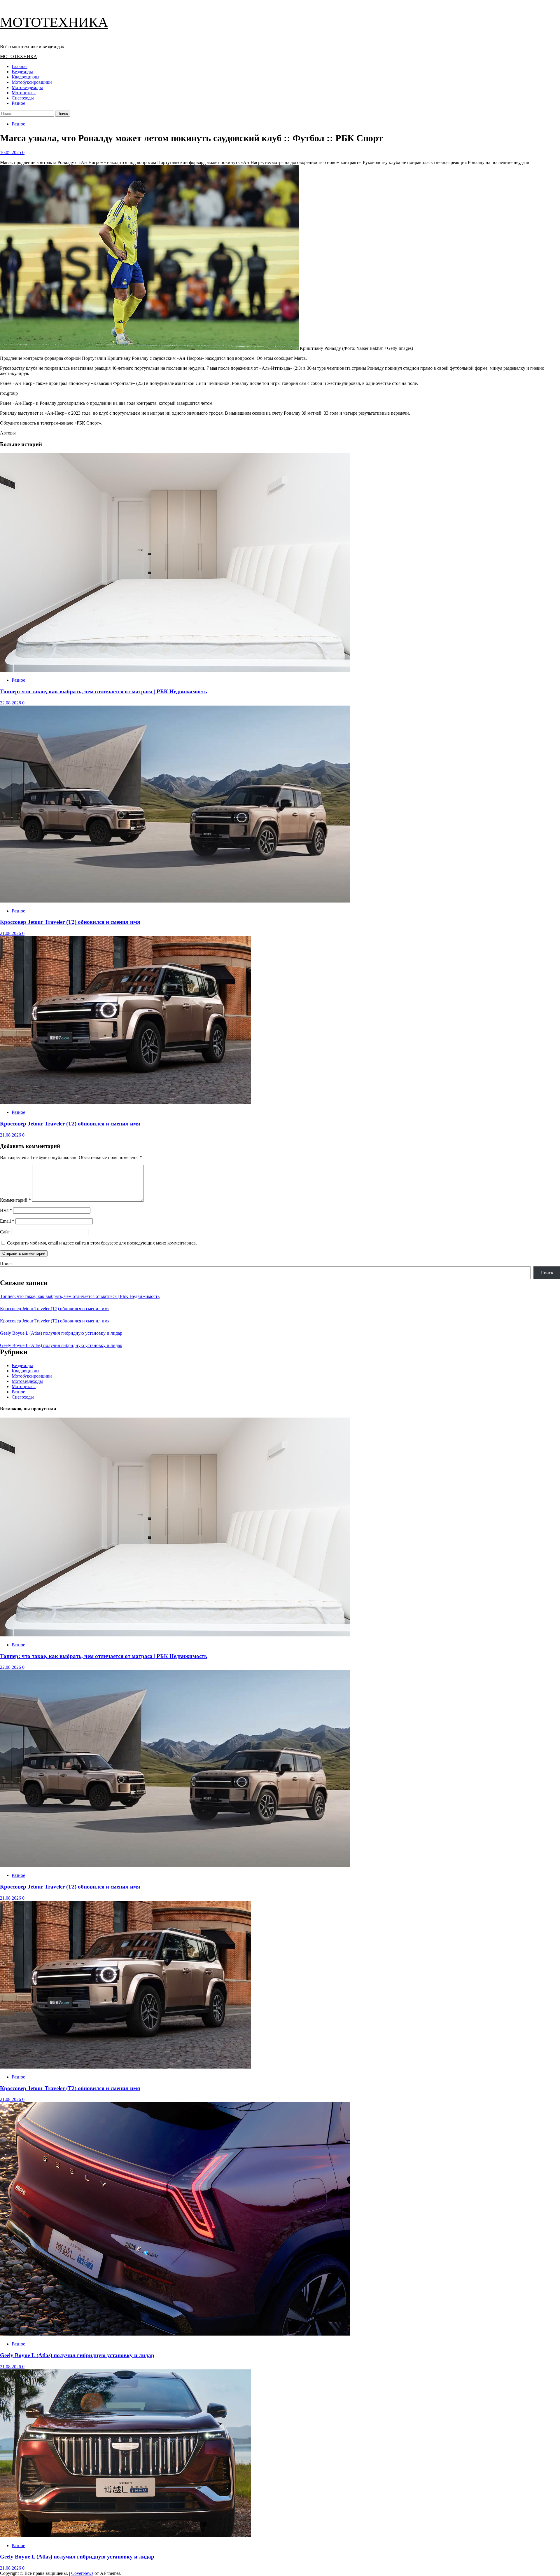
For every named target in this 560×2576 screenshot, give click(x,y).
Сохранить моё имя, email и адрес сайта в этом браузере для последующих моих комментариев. (102, 1243)
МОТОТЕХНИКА (54, 22)
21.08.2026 (11, 933)
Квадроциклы (26, 77)
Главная (20, 66)
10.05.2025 (11, 152)
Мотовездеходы (27, 87)
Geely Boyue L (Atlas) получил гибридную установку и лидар (61, 1333)
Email (7, 1221)
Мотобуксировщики (32, 82)
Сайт (5, 1232)
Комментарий (15, 1200)
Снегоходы (23, 98)
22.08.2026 (11, 703)
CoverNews (82, 2573)
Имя (6, 1210)
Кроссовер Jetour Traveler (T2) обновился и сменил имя (70, 922)
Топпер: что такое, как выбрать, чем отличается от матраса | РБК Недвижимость (104, 691)
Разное (18, 103)
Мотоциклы (24, 93)
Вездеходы (22, 72)
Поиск (6, 1264)
